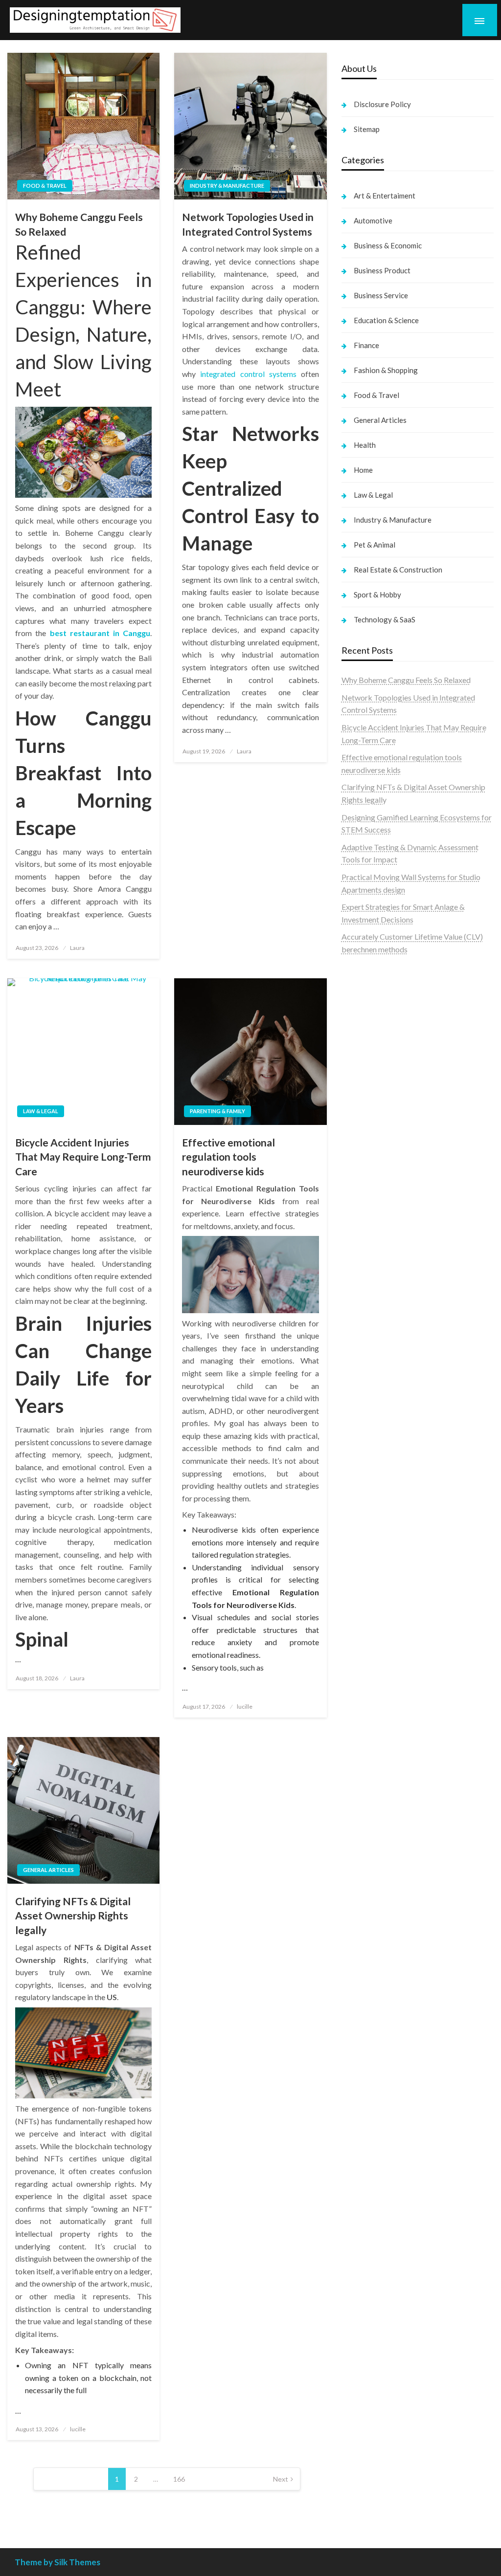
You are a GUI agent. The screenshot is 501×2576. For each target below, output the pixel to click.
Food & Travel (45, 186)
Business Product (382, 270)
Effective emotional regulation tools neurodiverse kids (228, 1157)
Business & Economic (388, 245)
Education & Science (386, 320)
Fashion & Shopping (386, 370)
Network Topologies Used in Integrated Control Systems (248, 224)
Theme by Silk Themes (57, 2562)
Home (363, 470)
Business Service (381, 295)
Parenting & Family (217, 1111)
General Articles (48, 1870)
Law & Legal (41, 1111)
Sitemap (367, 129)
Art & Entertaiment (385, 196)
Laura (77, 948)
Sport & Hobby (377, 594)
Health (365, 445)
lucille (245, 1706)
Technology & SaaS (385, 619)
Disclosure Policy (382, 104)
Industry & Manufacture (227, 186)
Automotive (373, 220)
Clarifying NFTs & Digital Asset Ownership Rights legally (73, 1915)
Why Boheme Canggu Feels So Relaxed (79, 224)
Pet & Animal (375, 545)
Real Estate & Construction (398, 570)
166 (179, 2479)
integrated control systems (248, 374)
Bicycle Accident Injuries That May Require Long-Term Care (83, 1157)
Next (281, 2479)
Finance (366, 345)
